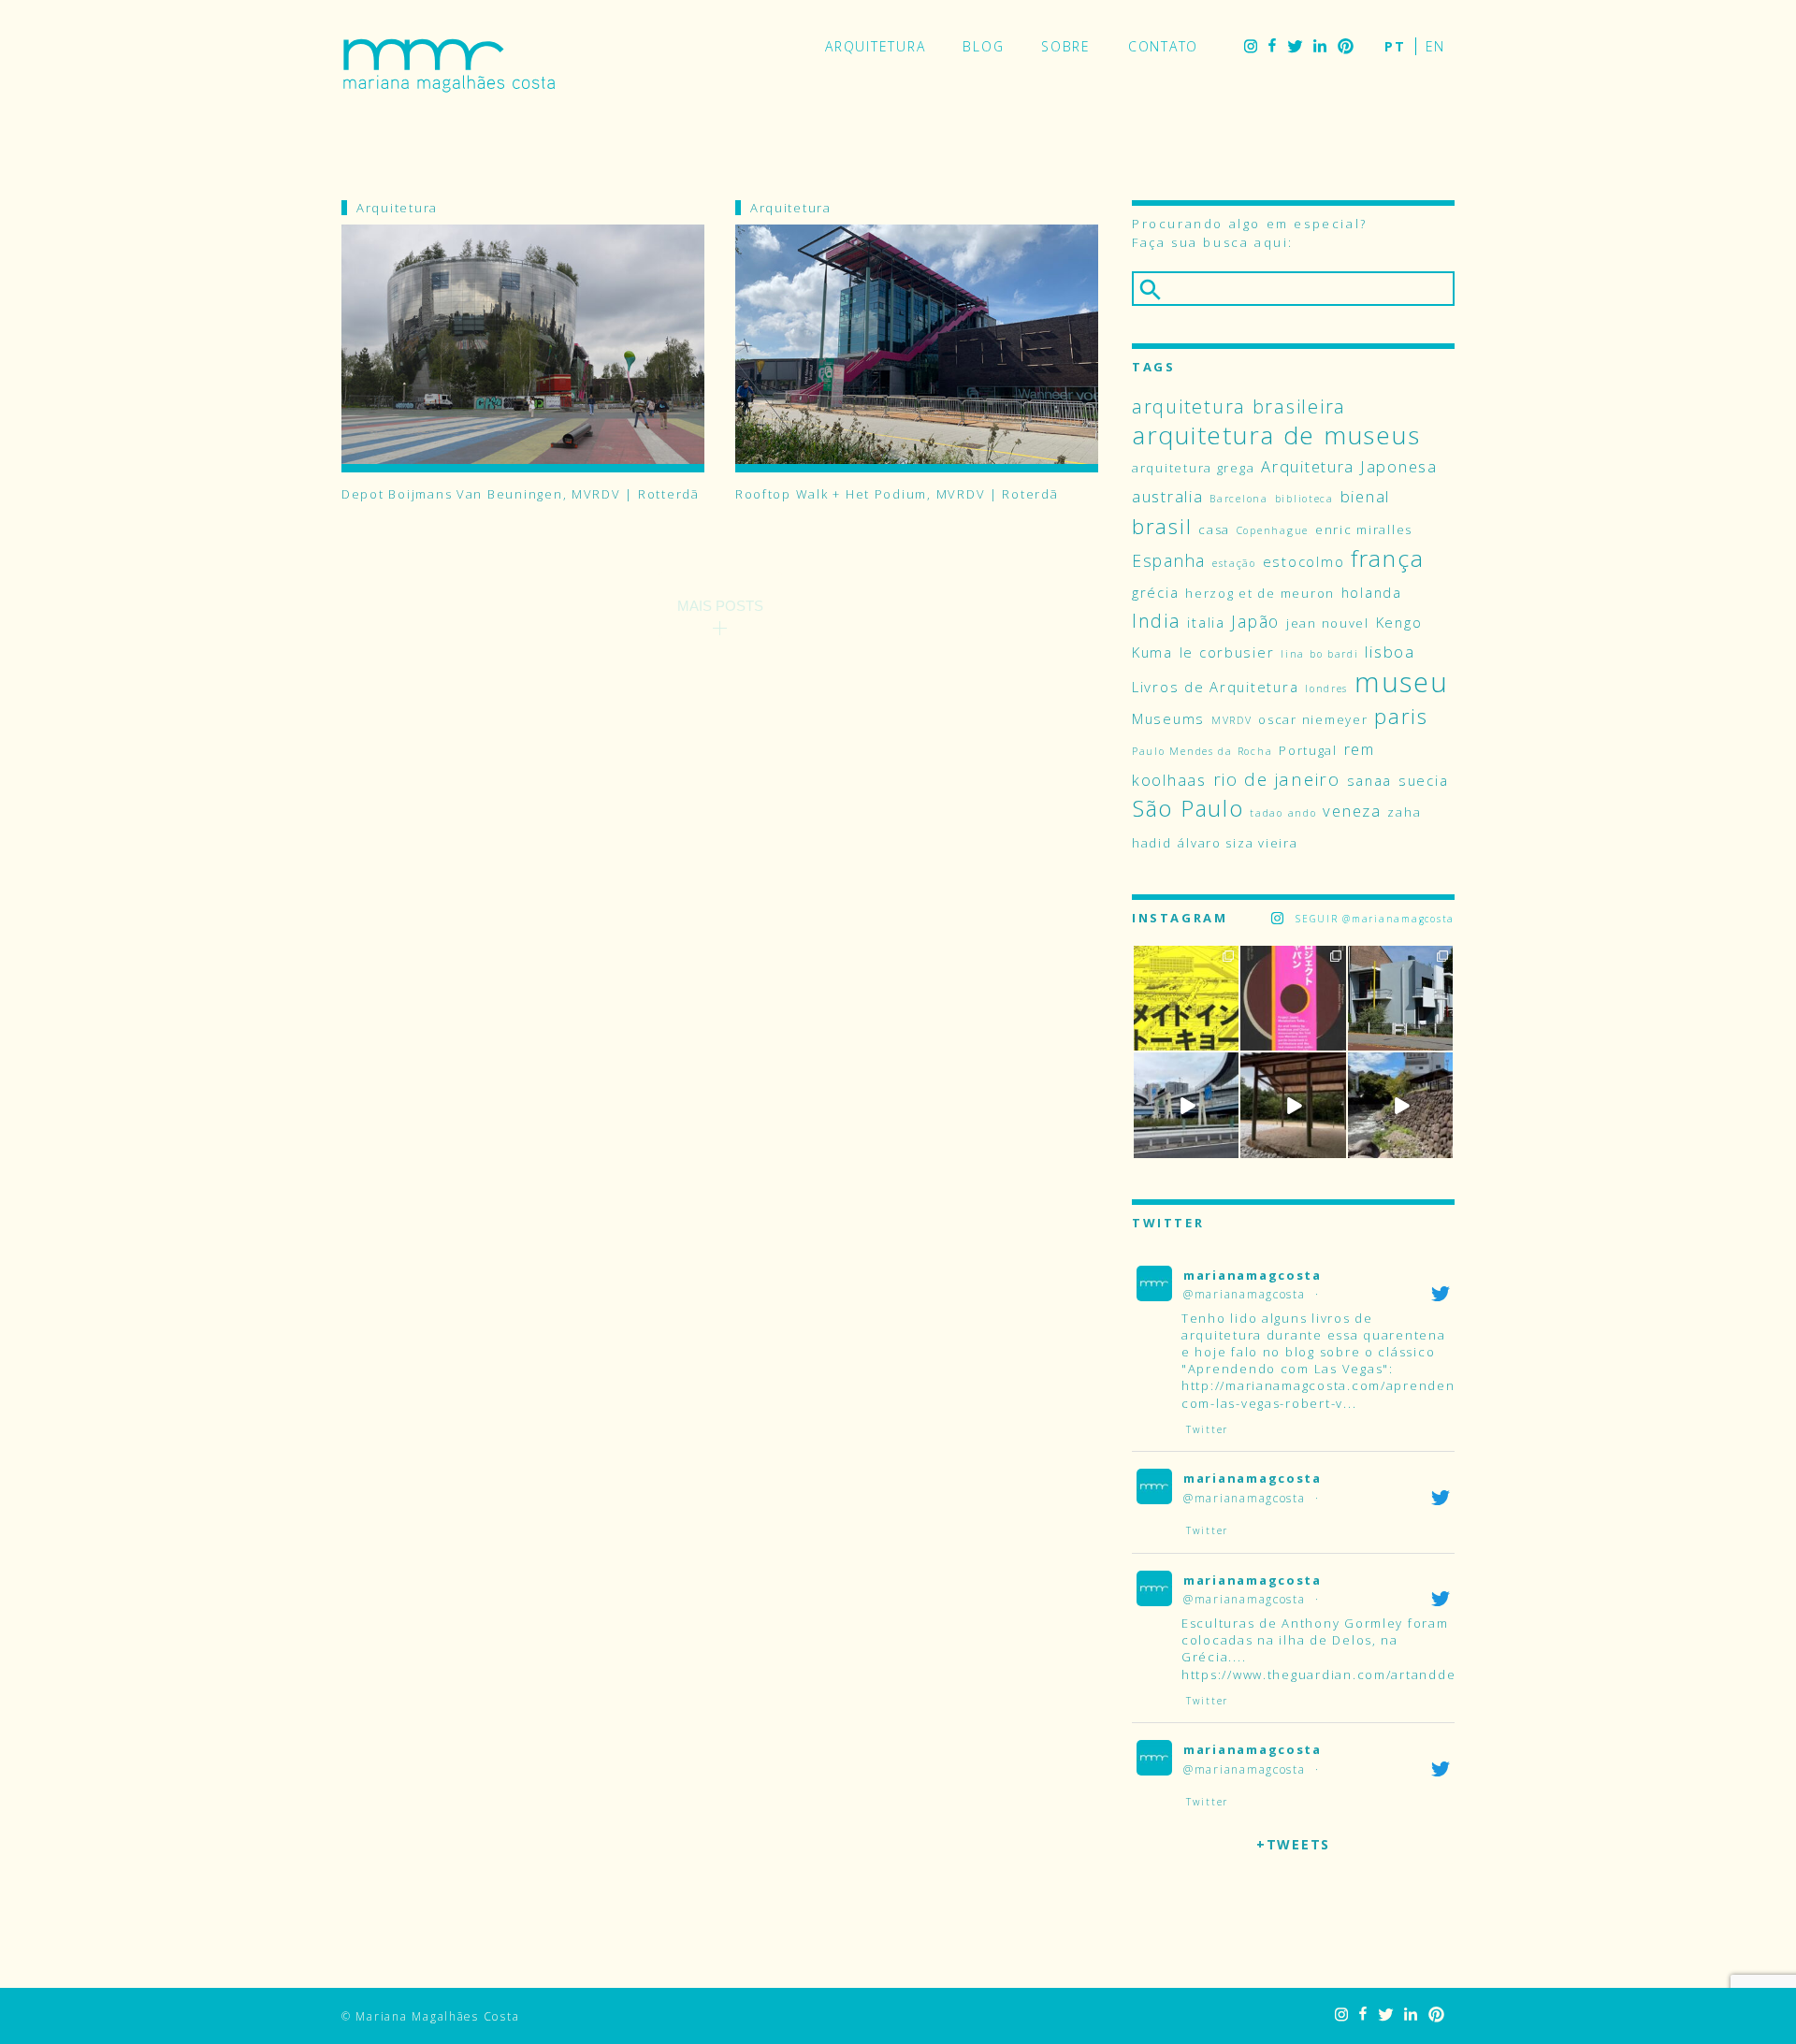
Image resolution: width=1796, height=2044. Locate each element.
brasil (1162, 526)
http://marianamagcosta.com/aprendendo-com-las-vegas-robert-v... (1330, 1394)
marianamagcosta (1253, 1275)
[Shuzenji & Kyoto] (1400, 1105)
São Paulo (1188, 808)
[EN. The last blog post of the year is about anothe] (1186, 998)
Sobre (1066, 46)
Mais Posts (720, 606)
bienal (1365, 496)
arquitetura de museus (1276, 435)
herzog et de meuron (1260, 593)
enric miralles (1364, 529)
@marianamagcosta (1245, 1294)
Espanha (1169, 560)
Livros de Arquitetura (1215, 687)
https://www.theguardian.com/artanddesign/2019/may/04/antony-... (1415, 1674)
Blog (983, 46)
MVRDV (1232, 720)
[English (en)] (1435, 46)
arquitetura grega (1193, 468)
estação (1234, 563)
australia (1168, 496)
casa (1214, 529)
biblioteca (1304, 499)
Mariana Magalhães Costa (449, 65)
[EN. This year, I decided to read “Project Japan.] (1293, 998)
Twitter (1295, 46)
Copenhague (1273, 530)
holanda (1372, 592)
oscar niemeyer (1313, 719)
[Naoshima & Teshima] (1293, 1105)
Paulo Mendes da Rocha (1202, 751)
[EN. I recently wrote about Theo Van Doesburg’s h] (1400, 998)
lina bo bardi (1320, 654)
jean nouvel (1328, 623)
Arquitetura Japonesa (1349, 466)
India (1157, 621)
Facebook (1272, 46)
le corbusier (1227, 652)
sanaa (1370, 780)
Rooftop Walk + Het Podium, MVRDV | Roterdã (897, 494)
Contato (1163, 46)
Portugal (1308, 750)
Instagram (1251, 46)
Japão (1255, 621)
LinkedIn (1320, 46)
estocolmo (1304, 561)
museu (1402, 682)
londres (1326, 689)
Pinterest (1346, 46)
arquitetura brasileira (1239, 406)
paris (1401, 716)
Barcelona (1239, 499)
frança (1387, 558)
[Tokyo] (1186, 1105)
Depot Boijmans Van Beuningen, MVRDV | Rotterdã (521, 494)
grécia (1155, 592)
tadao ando (1283, 813)
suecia (1423, 780)
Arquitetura (875, 46)
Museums (1168, 718)
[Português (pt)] (1395, 46)
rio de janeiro (1277, 779)
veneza (1352, 811)
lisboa (1390, 652)
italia (1206, 622)
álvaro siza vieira (1238, 843)
